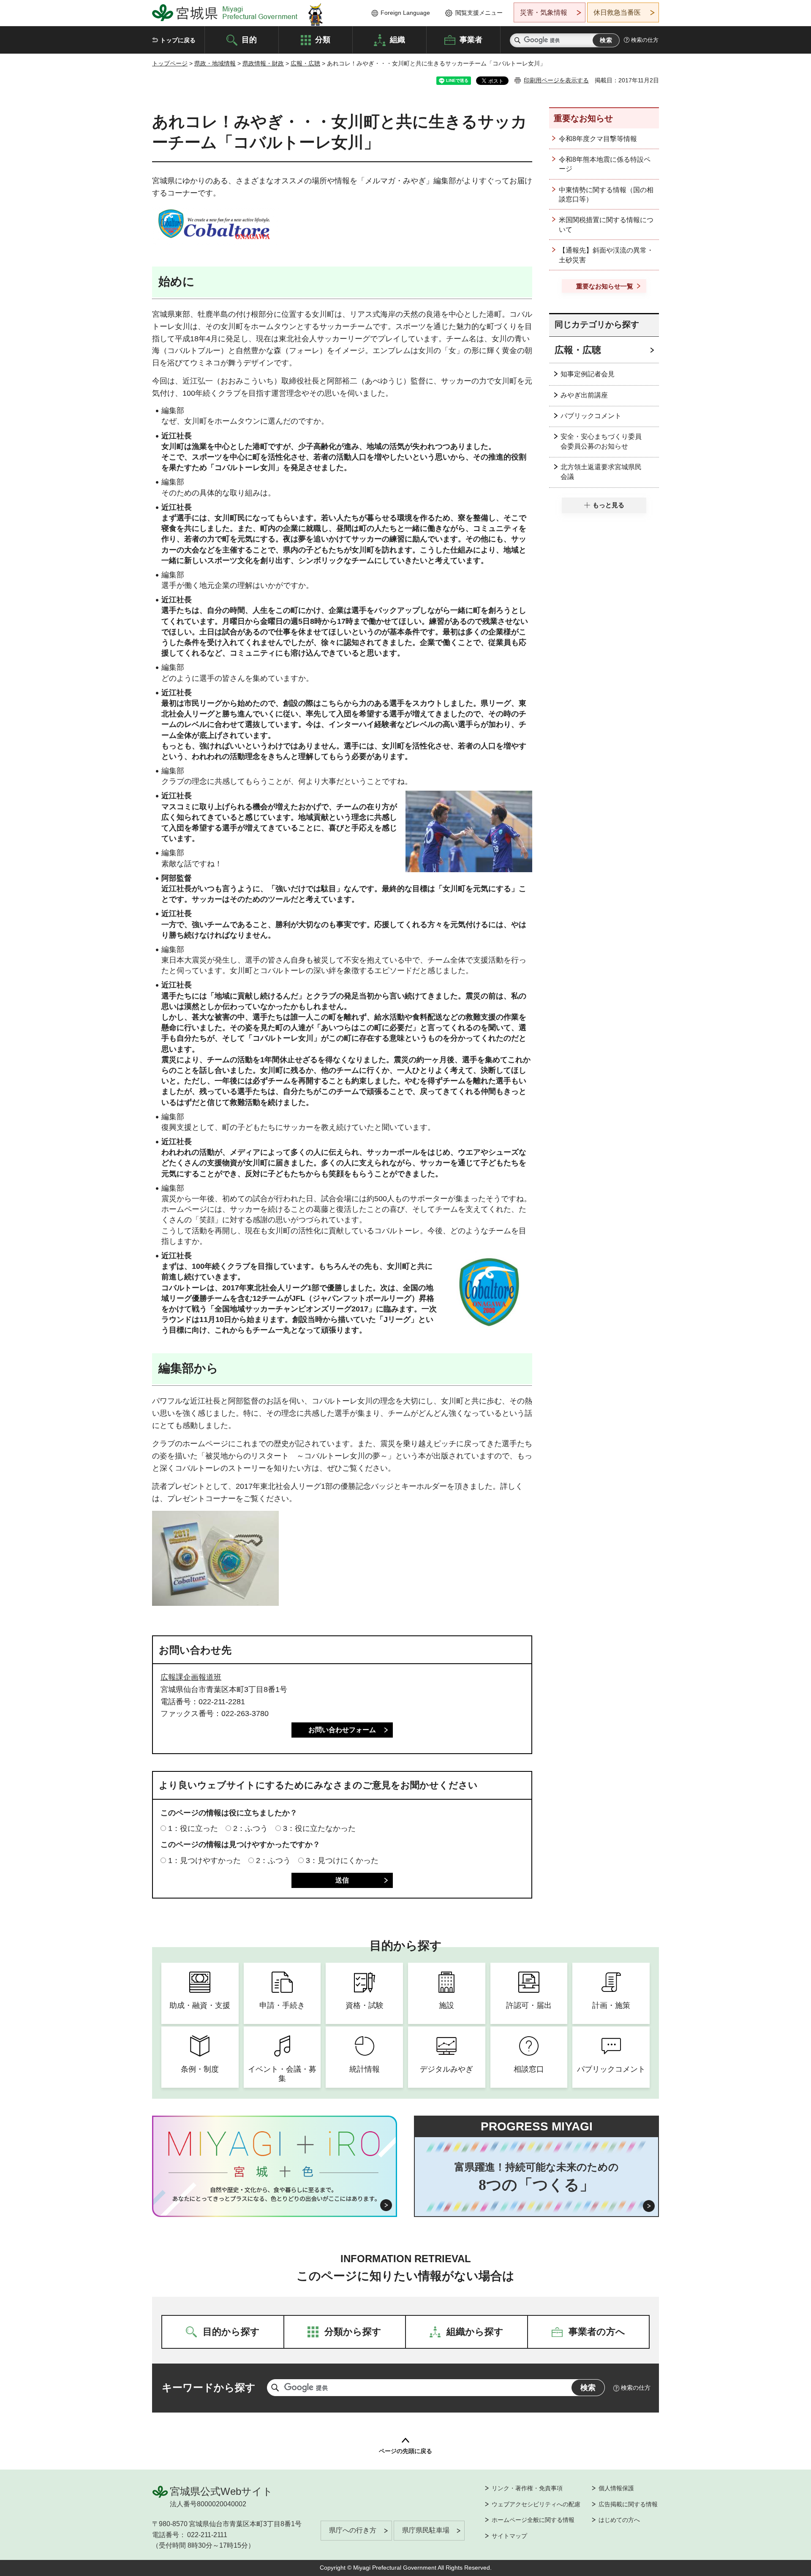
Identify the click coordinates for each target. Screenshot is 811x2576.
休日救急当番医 (617, 12)
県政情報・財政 (263, 63)
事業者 (471, 39)
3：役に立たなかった (319, 1828)
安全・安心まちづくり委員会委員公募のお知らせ (601, 441)
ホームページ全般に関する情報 (533, 2520)
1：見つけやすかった (204, 1861)
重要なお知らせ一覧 (605, 286)
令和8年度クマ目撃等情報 (598, 139)
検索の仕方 (645, 40)
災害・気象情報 (544, 12)
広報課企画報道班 (191, 1677)
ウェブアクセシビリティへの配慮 (536, 2504)
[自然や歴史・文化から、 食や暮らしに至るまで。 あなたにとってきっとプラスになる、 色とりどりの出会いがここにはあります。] (275, 2194)
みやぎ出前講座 (584, 395)
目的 (249, 39)
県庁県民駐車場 (426, 2530)
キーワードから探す (209, 2387)
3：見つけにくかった (342, 1861)
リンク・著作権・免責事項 (527, 2488)
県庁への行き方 (353, 2530)
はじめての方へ (619, 2520)
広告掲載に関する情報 (628, 2504)
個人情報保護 (616, 2488)
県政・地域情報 (215, 63)
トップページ (170, 63)
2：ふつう (250, 1828)
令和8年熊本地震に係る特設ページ (605, 164)
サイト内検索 (517, 40)
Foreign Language (405, 13)
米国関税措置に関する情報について (606, 224)
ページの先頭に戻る (405, 2451)
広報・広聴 (305, 63)
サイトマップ (509, 2536)
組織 (397, 39)
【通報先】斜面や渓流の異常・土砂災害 (606, 255)
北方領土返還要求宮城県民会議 (601, 472)
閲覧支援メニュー (479, 13)
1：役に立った (193, 1828)
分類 (323, 39)
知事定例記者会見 (588, 374)
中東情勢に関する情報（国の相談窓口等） (606, 194)
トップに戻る (178, 40)
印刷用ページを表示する (556, 80)
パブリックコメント (591, 416)
